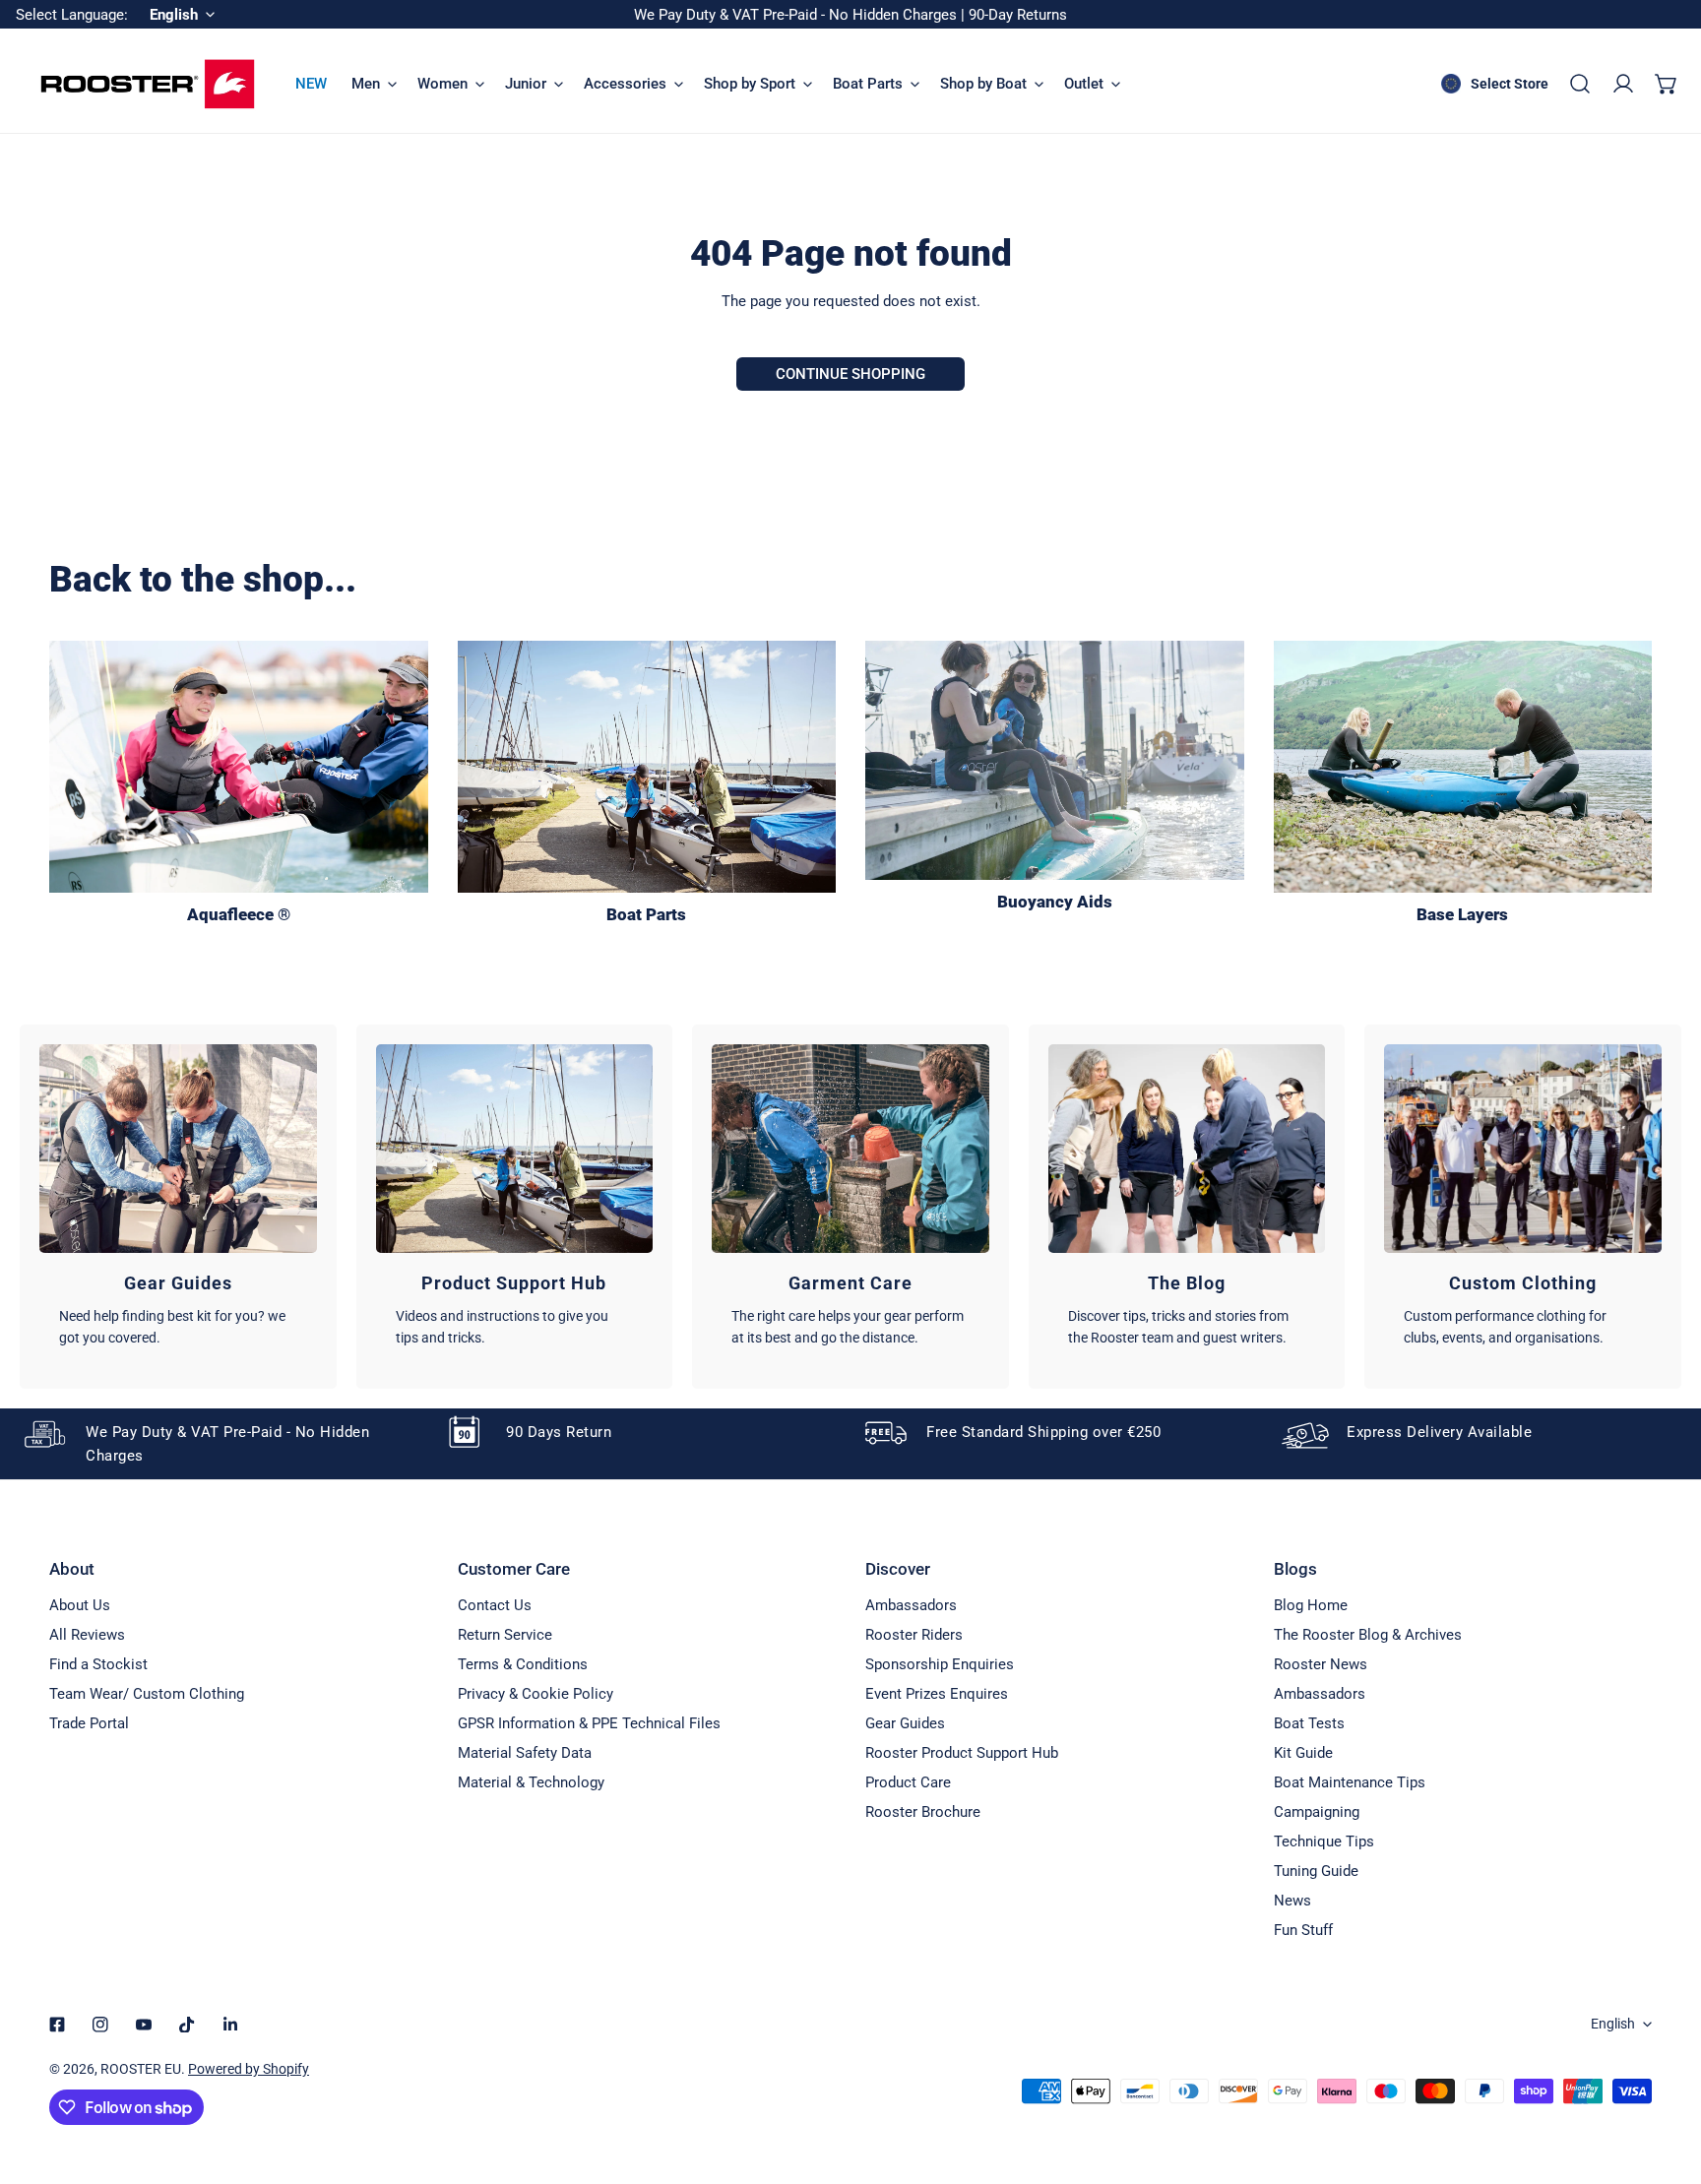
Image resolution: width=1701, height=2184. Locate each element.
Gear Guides (905, 1723)
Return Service (505, 1635)
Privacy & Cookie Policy (535, 1694)
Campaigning (1317, 1812)
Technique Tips (1324, 1841)
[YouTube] (144, 2025)
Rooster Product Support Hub (962, 1753)
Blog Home (1311, 1605)
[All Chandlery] (647, 767)
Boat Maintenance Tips (1350, 1782)
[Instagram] (100, 2025)
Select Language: (72, 15)
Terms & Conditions (523, 1664)
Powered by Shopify (249, 2069)
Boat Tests (1309, 1723)
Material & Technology (531, 1782)
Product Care (908, 1782)
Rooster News (1321, 1664)
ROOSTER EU (141, 2069)
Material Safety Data (525, 1753)
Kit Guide (1303, 1753)
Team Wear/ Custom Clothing (147, 1694)
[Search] (1580, 84)
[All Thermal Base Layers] (1463, 767)
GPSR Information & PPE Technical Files (589, 1723)
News (1292, 1901)
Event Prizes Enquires (937, 1694)
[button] (1667, 84)
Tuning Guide (1316, 1871)
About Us (80, 1605)
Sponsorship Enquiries (940, 1664)
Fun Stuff (1303, 1930)
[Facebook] (57, 2025)
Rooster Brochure (923, 1812)
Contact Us (495, 1605)
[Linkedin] (230, 2025)
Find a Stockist (98, 1664)
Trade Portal (89, 1723)
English (1613, 2024)
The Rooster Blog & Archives (1368, 1635)
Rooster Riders (914, 1635)
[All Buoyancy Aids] (1055, 760)
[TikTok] (187, 2025)
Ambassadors (911, 1605)
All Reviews (87, 1635)
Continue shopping (850, 374)
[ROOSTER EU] (148, 84)
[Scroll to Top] (1666, 2080)
